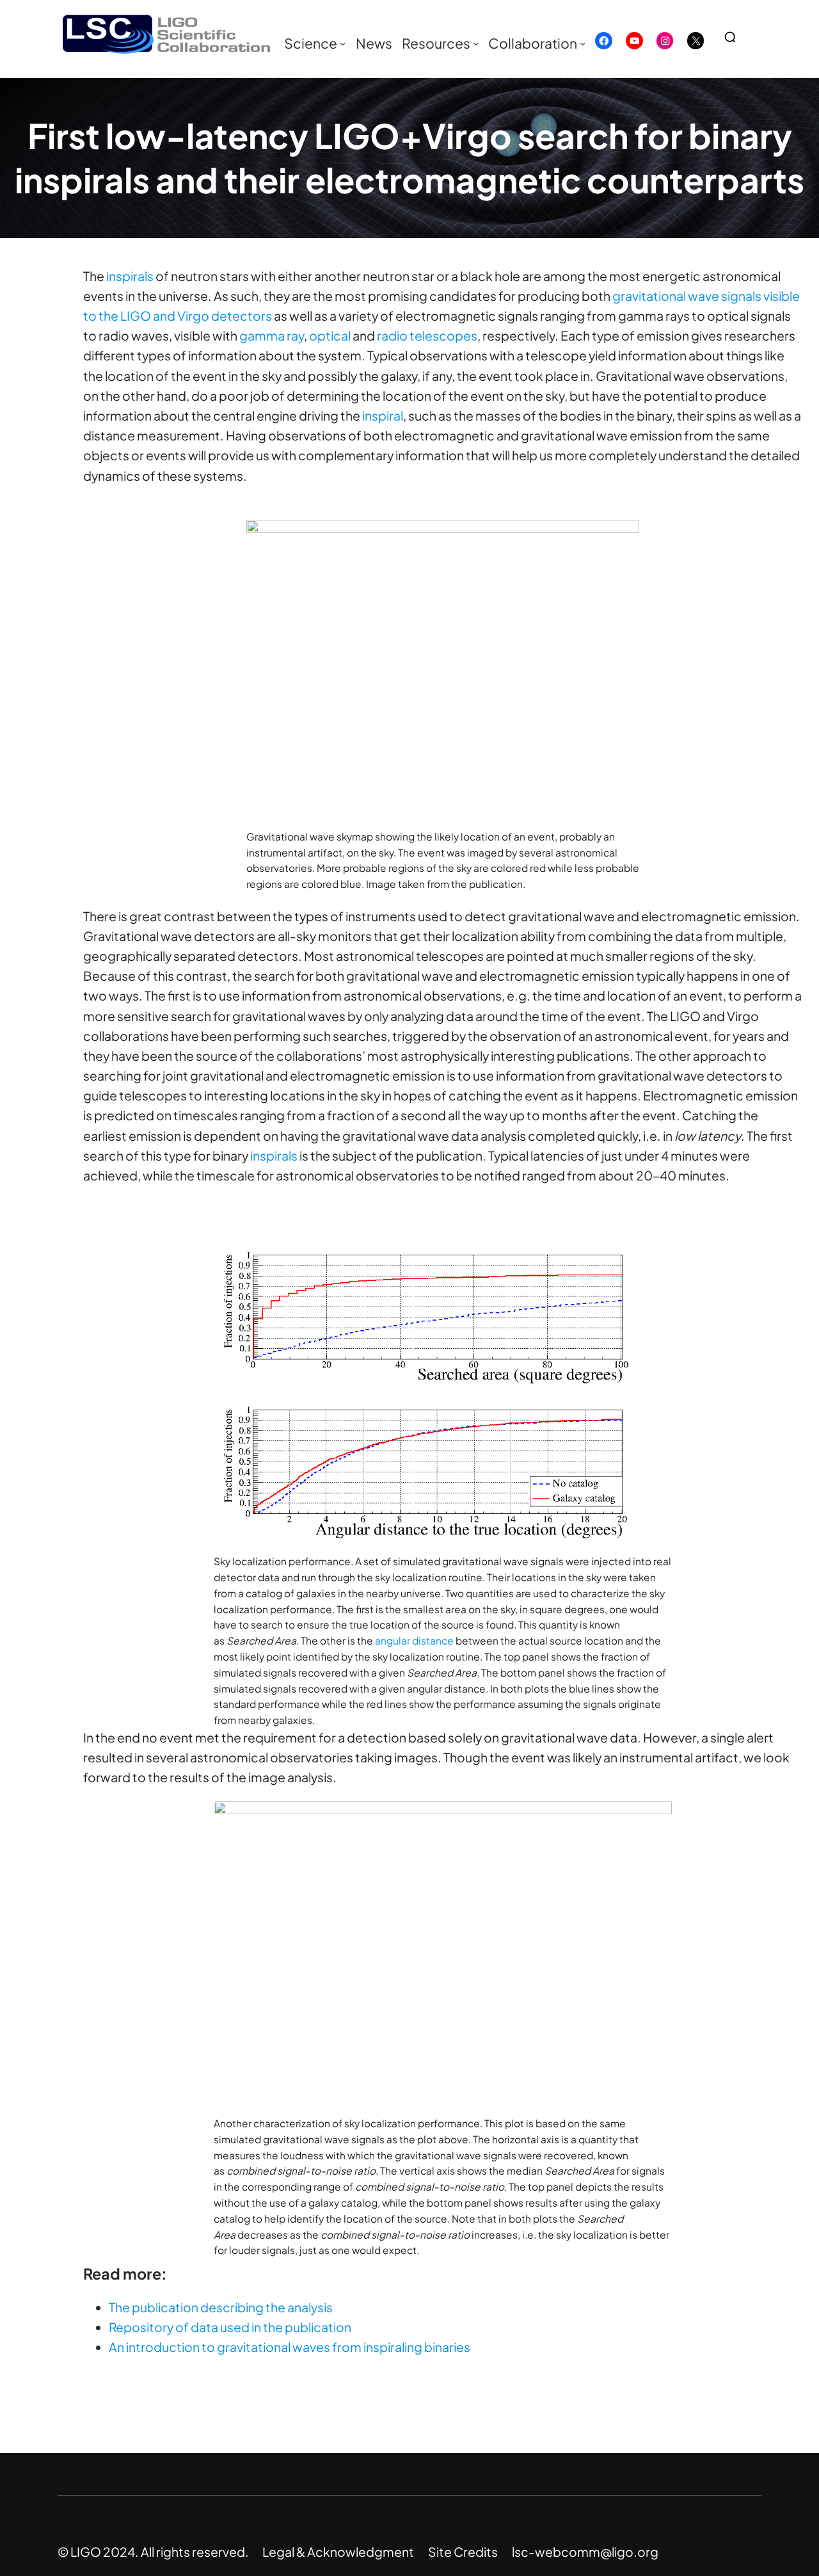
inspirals (130, 276)
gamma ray (272, 335)
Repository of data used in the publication (230, 2327)
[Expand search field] (735, 37)
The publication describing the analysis (221, 2307)
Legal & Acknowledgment (338, 2552)
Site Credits (463, 2552)
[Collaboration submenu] (583, 43)
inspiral (383, 415)
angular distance (414, 1640)
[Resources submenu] (476, 43)
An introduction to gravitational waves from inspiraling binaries (290, 2347)
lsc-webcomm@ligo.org (585, 2552)
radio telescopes (427, 335)
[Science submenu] (343, 43)
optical (330, 335)
